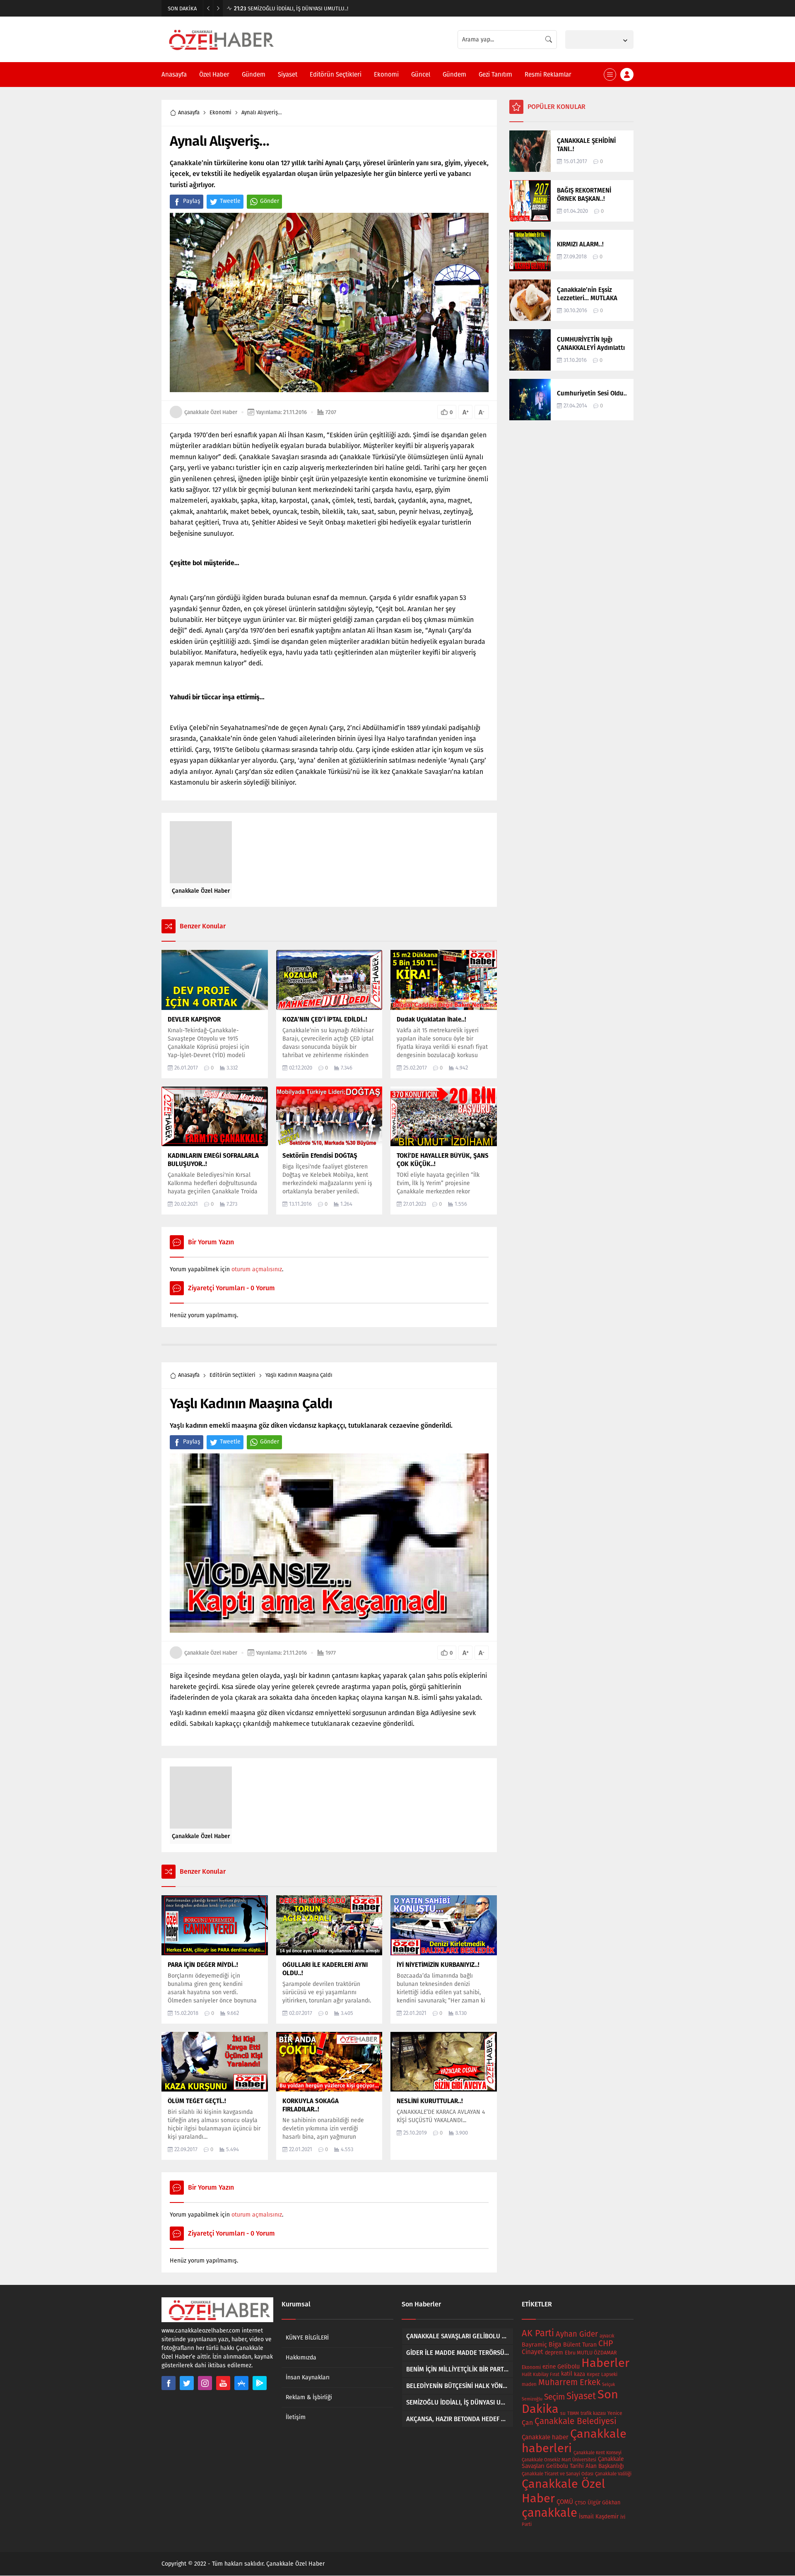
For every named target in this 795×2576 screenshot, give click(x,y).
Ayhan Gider (577, 2334)
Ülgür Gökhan (604, 2503)
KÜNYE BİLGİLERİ (307, 2338)
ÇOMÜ (565, 2502)
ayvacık (607, 2336)
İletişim (296, 2417)
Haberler (605, 2363)
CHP (606, 2343)
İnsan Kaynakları (308, 2377)
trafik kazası (593, 2413)
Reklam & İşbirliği (309, 2397)
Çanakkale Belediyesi (576, 2421)
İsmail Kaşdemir (599, 2517)
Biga (555, 2344)
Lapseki (609, 2374)
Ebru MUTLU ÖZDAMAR (591, 2353)
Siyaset (581, 2396)
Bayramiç (534, 2345)
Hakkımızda (301, 2358)
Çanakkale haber (545, 2437)
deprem (554, 2353)
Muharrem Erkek (569, 2382)
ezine (549, 2367)
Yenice (615, 2413)
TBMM (573, 2413)
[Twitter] (187, 2383)
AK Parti (538, 2333)
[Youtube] (223, 2383)
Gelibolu (569, 2366)
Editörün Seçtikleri (232, 1375)
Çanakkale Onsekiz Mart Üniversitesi (559, 2460)
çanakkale (549, 2513)
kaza (579, 2374)
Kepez (593, 2374)
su (563, 2413)
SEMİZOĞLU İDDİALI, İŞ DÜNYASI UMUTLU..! (291, 8)
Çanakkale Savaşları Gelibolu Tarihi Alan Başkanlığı (573, 2463)
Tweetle (230, 201)
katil (567, 2374)
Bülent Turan (580, 2345)
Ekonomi (220, 112)
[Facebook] (169, 2383)
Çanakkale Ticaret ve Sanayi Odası (558, 2474)
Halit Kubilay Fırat (541, 2375)
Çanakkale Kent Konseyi (597, 2453)
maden (529, 2384)
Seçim (554, 2397)
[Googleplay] (260, 2383)
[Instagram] (205, 2383)
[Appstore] (241, 2383)
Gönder (270, 201)
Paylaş (192, 201)
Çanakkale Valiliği (613, 2474)
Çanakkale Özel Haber (211, 412)
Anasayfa (189, 112)
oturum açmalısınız (257, 1269)
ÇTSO (580, 2503)
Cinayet (532, 2352)
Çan (527, 2423)
